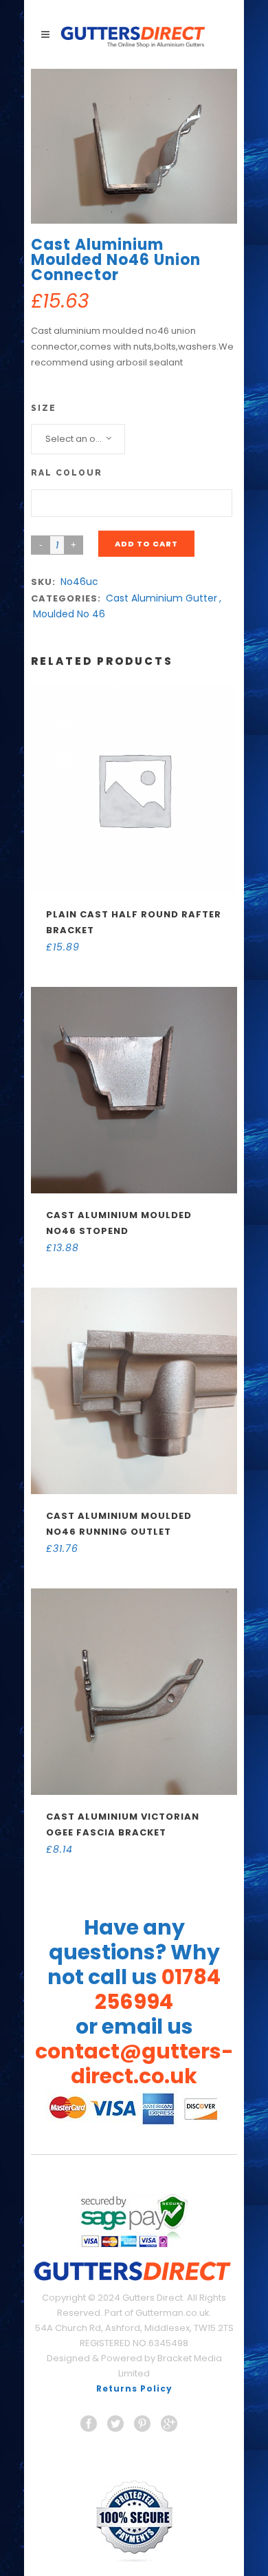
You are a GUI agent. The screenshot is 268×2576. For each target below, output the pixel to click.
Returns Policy (134, 2388)
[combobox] (78, 439)
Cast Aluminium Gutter (161, 598)
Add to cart (146, 544)
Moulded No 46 (69, 614)
